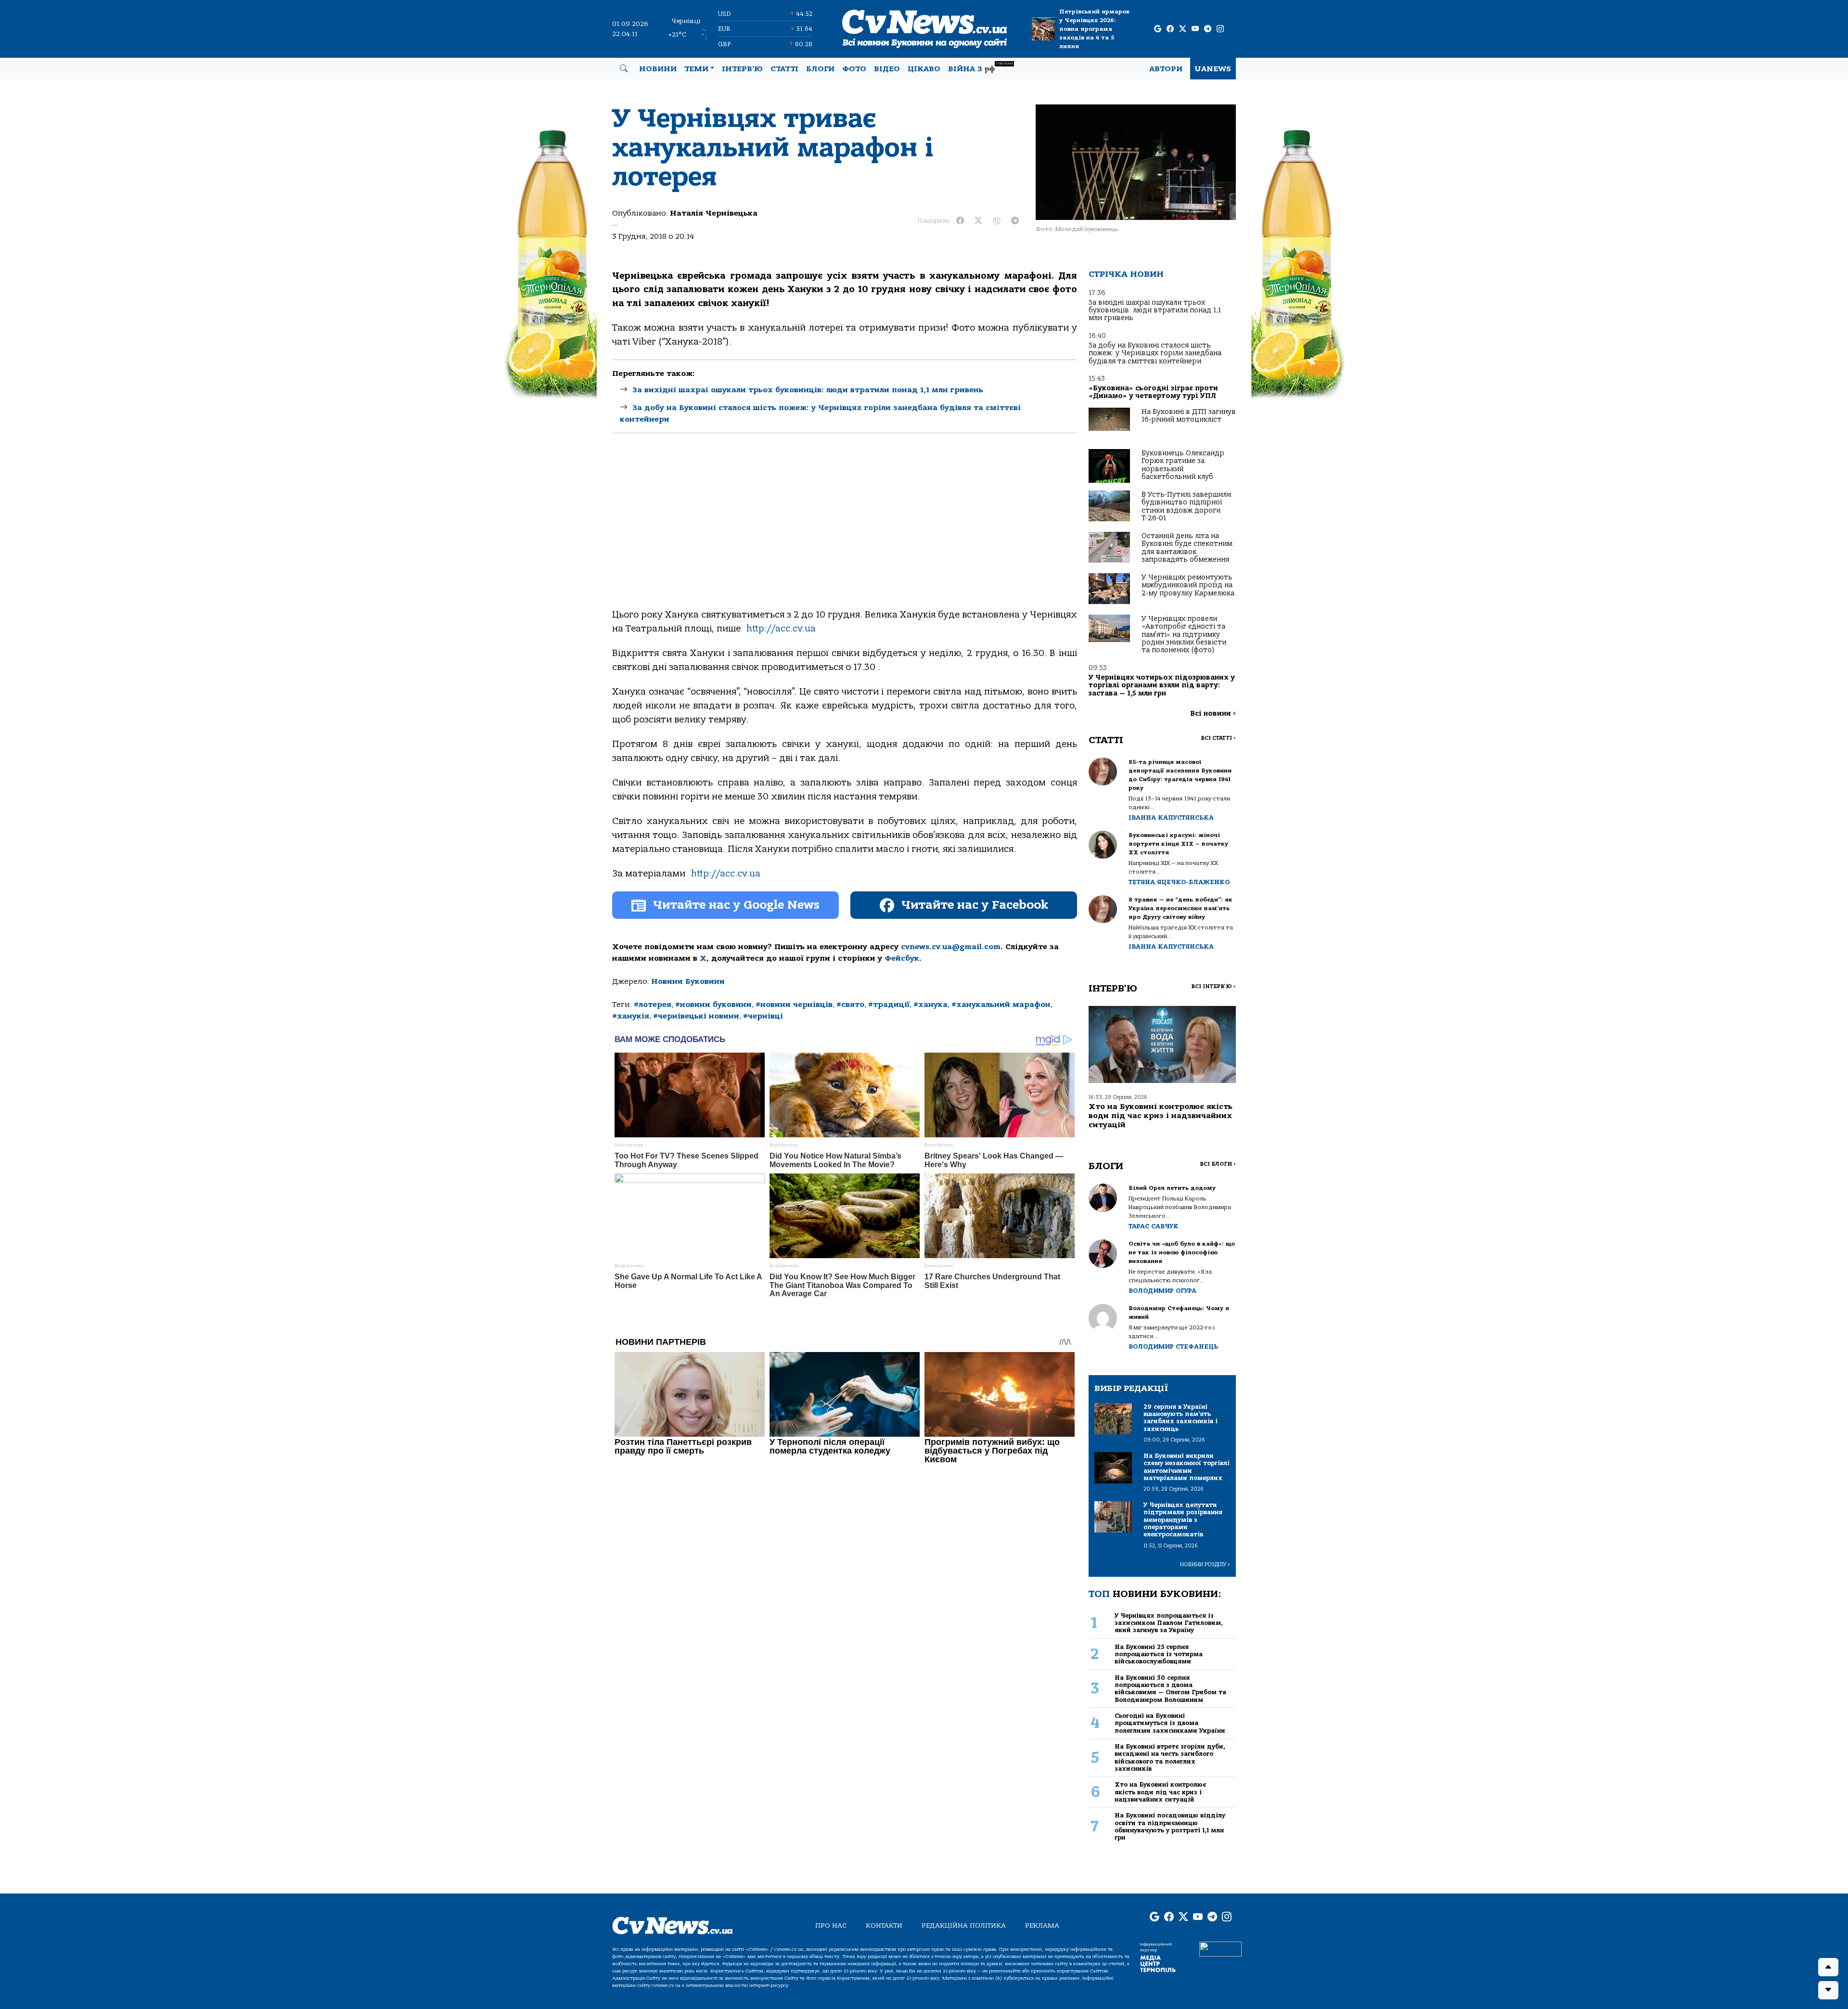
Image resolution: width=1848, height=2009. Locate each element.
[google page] (1158, 29)
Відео (887, 69)
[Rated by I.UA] (1220, 1948)
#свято (850, 1004)
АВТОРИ (1166, 69)
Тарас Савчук (1154, 1226)
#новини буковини (713, 1004)
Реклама (1042, 1925)
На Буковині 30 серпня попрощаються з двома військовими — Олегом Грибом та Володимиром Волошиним (1170, 1689)
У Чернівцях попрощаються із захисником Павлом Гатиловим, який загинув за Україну (1169, 1623)
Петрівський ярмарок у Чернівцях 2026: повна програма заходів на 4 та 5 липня (1095, 29)
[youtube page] (1195, 29)
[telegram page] (1208, 29)
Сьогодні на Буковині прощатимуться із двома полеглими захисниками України (1170, 1723)
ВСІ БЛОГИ (1218, 1164)
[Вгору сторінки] (1828, 1967)
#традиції (889, 1004)
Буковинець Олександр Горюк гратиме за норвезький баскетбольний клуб (1183, 465)
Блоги (820, 69)
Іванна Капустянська (1171, 818)
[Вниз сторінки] (1828, 1990)
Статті (784, 69)
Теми (696, 69)
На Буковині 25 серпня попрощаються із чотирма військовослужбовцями (1159, 1654)
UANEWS (1213, 69)
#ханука (930, 1004)
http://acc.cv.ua (781, 629)
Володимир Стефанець (1173, 1346)
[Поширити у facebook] (960, 221)
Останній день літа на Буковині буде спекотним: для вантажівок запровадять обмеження (1188, 548)
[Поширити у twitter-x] (978, 221)
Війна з (981, 68)
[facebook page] (1170, 29)
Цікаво (924, 69)
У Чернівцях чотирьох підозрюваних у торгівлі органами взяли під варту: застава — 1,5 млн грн (1162, 685)
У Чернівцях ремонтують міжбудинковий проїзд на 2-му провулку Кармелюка (1188, 585)
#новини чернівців (794, 1004)
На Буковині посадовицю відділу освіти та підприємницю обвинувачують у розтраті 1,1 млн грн (1170, 1826)
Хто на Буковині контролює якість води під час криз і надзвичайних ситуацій (1161, 1116)
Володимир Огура (1162, 1291)
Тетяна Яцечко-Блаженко (1179, 882)
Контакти (884, 1925)
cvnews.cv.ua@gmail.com (951, 947)
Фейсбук (902, 958)
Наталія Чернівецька (714, 213)
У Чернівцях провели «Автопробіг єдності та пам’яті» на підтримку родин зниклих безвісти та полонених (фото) (1184, 635)
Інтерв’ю (742, 69)
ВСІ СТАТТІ (1218, 738)
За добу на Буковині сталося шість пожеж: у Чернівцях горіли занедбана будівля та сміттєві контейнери (1155, 353)
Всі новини (1213, 714)
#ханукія (631, 1016)
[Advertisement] (845, 529)
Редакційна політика (964, 1925)
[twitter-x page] (1183, 29)
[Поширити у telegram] (1015, 221)
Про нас (831, 1925)
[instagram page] (1220, 29)
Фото (854, 69)
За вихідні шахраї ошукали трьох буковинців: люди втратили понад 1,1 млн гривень (808, 390)
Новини (658, 69)
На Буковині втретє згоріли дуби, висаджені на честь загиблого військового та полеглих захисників (1170, 1758)
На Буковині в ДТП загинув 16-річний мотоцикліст (1189, 416)
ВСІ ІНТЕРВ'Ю (1213, 986)
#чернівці (763, 1016)
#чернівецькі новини (696, 1016)
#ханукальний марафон (1001, 1004)
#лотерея (653, 1004)
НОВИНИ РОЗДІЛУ (1205, 1565)
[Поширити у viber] (997, 221)
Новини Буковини (688, 981)
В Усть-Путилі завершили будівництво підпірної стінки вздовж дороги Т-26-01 (1186, 506)
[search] (624, 69)
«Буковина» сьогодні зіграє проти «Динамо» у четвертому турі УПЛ (1153, 392)
